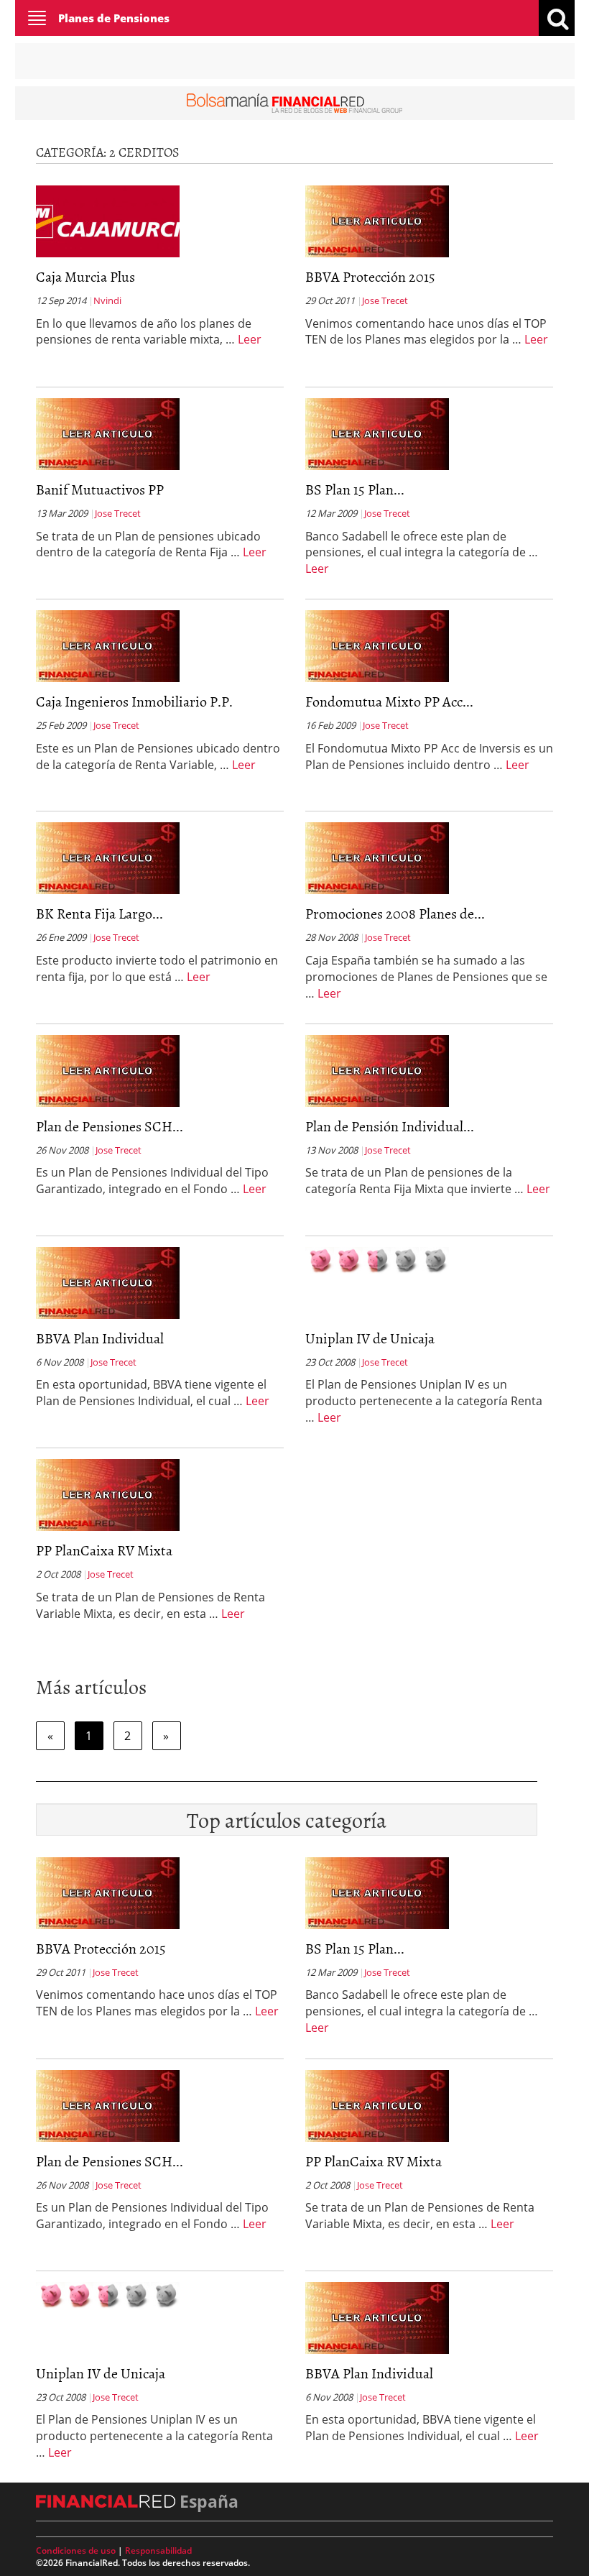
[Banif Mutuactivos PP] (108, 433)
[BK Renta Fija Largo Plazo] (108, 857)
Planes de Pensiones (114, 18)
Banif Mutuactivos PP (100, 489)
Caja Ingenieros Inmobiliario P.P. (134, 701)
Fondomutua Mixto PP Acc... (389, 701)
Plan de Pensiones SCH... (110, 1126)
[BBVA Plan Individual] (108, 1282)
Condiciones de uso (76, 2550)
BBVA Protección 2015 (370, 276)
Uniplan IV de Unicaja (370, 1338)
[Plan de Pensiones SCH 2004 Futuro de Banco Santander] (108, 1069)
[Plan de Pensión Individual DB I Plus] (377, 1069)
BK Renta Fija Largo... (99, 913)
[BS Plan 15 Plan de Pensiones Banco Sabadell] (377, 433)
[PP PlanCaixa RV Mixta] (108, 1494)
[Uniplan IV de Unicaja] (377, 1259)
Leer (250, 339)
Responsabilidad (158, 2550)
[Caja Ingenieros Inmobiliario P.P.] (108, 645)
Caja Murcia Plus (85, 276)
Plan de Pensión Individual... (390, 1126)
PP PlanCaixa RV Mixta (104, 1550)
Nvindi (107, 300)
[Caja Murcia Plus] (108, 220)
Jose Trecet (385, 300)
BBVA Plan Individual (100, 1338)
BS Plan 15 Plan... (355, 489)
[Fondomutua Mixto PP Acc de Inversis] (377, 645)
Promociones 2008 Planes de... (395, 913)
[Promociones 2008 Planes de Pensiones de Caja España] (377, 857)
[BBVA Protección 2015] (377, 220)
